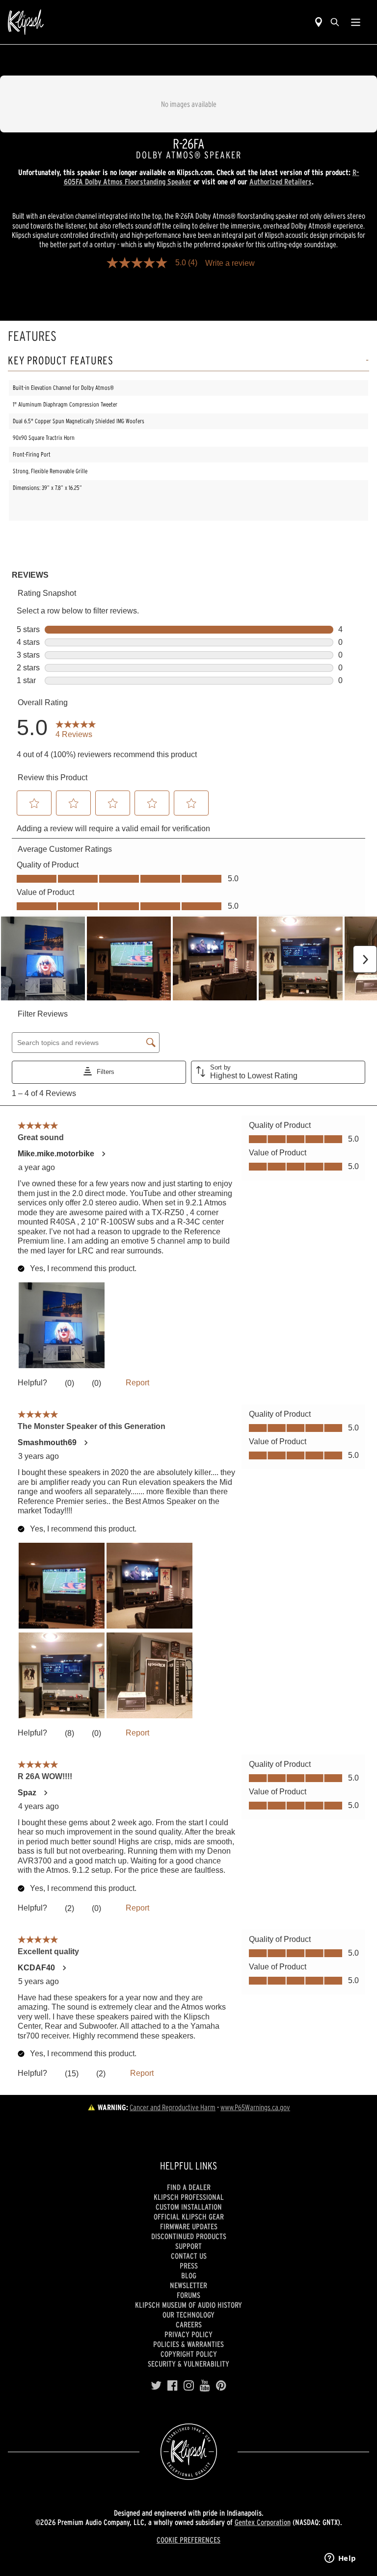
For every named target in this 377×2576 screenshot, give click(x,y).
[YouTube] (205, 2386)
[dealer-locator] (319, 22)
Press (189, 2266)
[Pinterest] (221, 2386)
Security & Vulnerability (188, 2364)
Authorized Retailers (281, 181)
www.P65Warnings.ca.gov (255, 2107)
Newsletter (188, 2285)
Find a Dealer (189, 2187)
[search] (335, 22)
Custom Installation (189, 2207)
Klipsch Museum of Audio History (188, 2305)
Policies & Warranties (188, 2344)
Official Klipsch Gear (189, 2217)
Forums (188, 2295)
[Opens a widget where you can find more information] (340, 2559)
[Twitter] (156, 2386)
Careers (189, 2324)
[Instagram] (189, 2386)
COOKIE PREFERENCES (188, 2540)
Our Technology (188, 2315)
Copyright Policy (189, 2354)
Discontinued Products (189, 2236)
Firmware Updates (189, 2226)
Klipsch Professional (189, 2197)
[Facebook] (173, 2386)
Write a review (230, 263)
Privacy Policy (188, 2334)
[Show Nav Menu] (356, 22)
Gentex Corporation (263, 2522)
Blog (189, 2275)
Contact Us (189, 2256)
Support (188, 2246)
